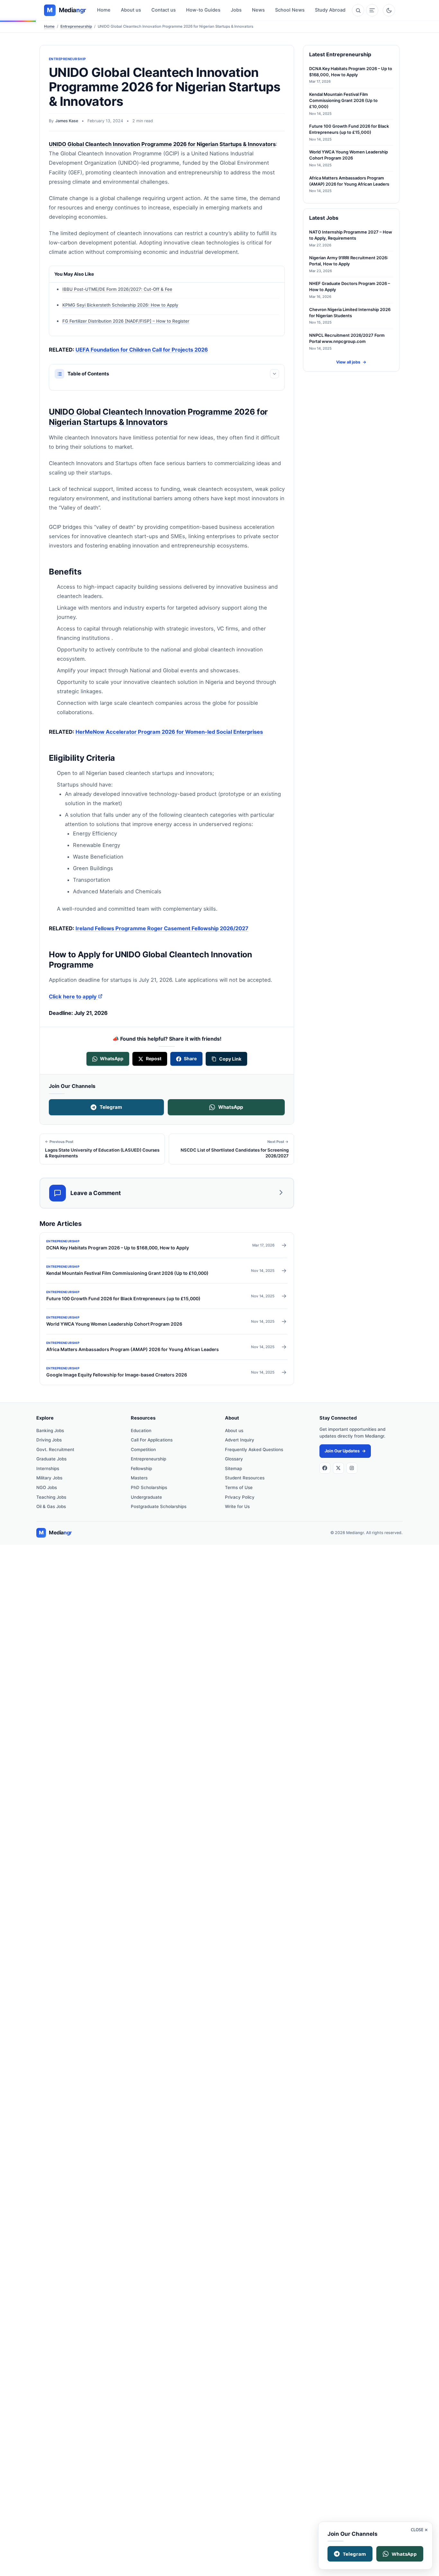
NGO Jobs (47, 1487)
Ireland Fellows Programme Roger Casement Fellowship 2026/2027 (162, 928)
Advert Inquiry (240, 1440)
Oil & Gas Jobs (51, 1506)
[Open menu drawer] (372, 10)
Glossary (234, 1459)
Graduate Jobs (51, 1459)
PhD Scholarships (149, 1487)
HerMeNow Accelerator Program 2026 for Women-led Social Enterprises (169, 732)
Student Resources (245, 1478)
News (258, 10)
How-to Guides (203, 10)
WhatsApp (231, 1107)
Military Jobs (49, 1478)
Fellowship (141, 1468)
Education (141, 1431)
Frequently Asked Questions (254, 1449)
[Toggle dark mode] (389, 10)
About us (131, 10)
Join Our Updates (345, 1451)
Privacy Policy (240, 1497)
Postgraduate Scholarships (159, 1506)
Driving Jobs (49, 1440)
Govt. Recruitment (55, 1449)
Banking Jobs (50, 1431)
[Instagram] (352, 1468)
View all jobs (351, 362)
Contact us (164, 10)
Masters (139, 1478)
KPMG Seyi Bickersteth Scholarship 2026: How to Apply (120, 305)
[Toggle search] (358, 10)
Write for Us (237, 1506)
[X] (338, 1468)
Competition (143, 1449)
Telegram (111, 1107)
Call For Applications (152, 1440)
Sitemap (233, 1468)
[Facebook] (325, 1468)
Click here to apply (76, 997)
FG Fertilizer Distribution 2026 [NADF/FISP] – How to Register (126, 321)
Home (104, 10)
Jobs (236, 10)
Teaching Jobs (51, 1497)
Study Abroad (330, 10)
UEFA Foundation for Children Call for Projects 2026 (142, 350)
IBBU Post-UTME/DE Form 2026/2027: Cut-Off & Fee (117, 289)
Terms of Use (239, 1487)
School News (290, 10)
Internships (48, 1468)
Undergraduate (146, 1497)
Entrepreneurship (76, 26)
